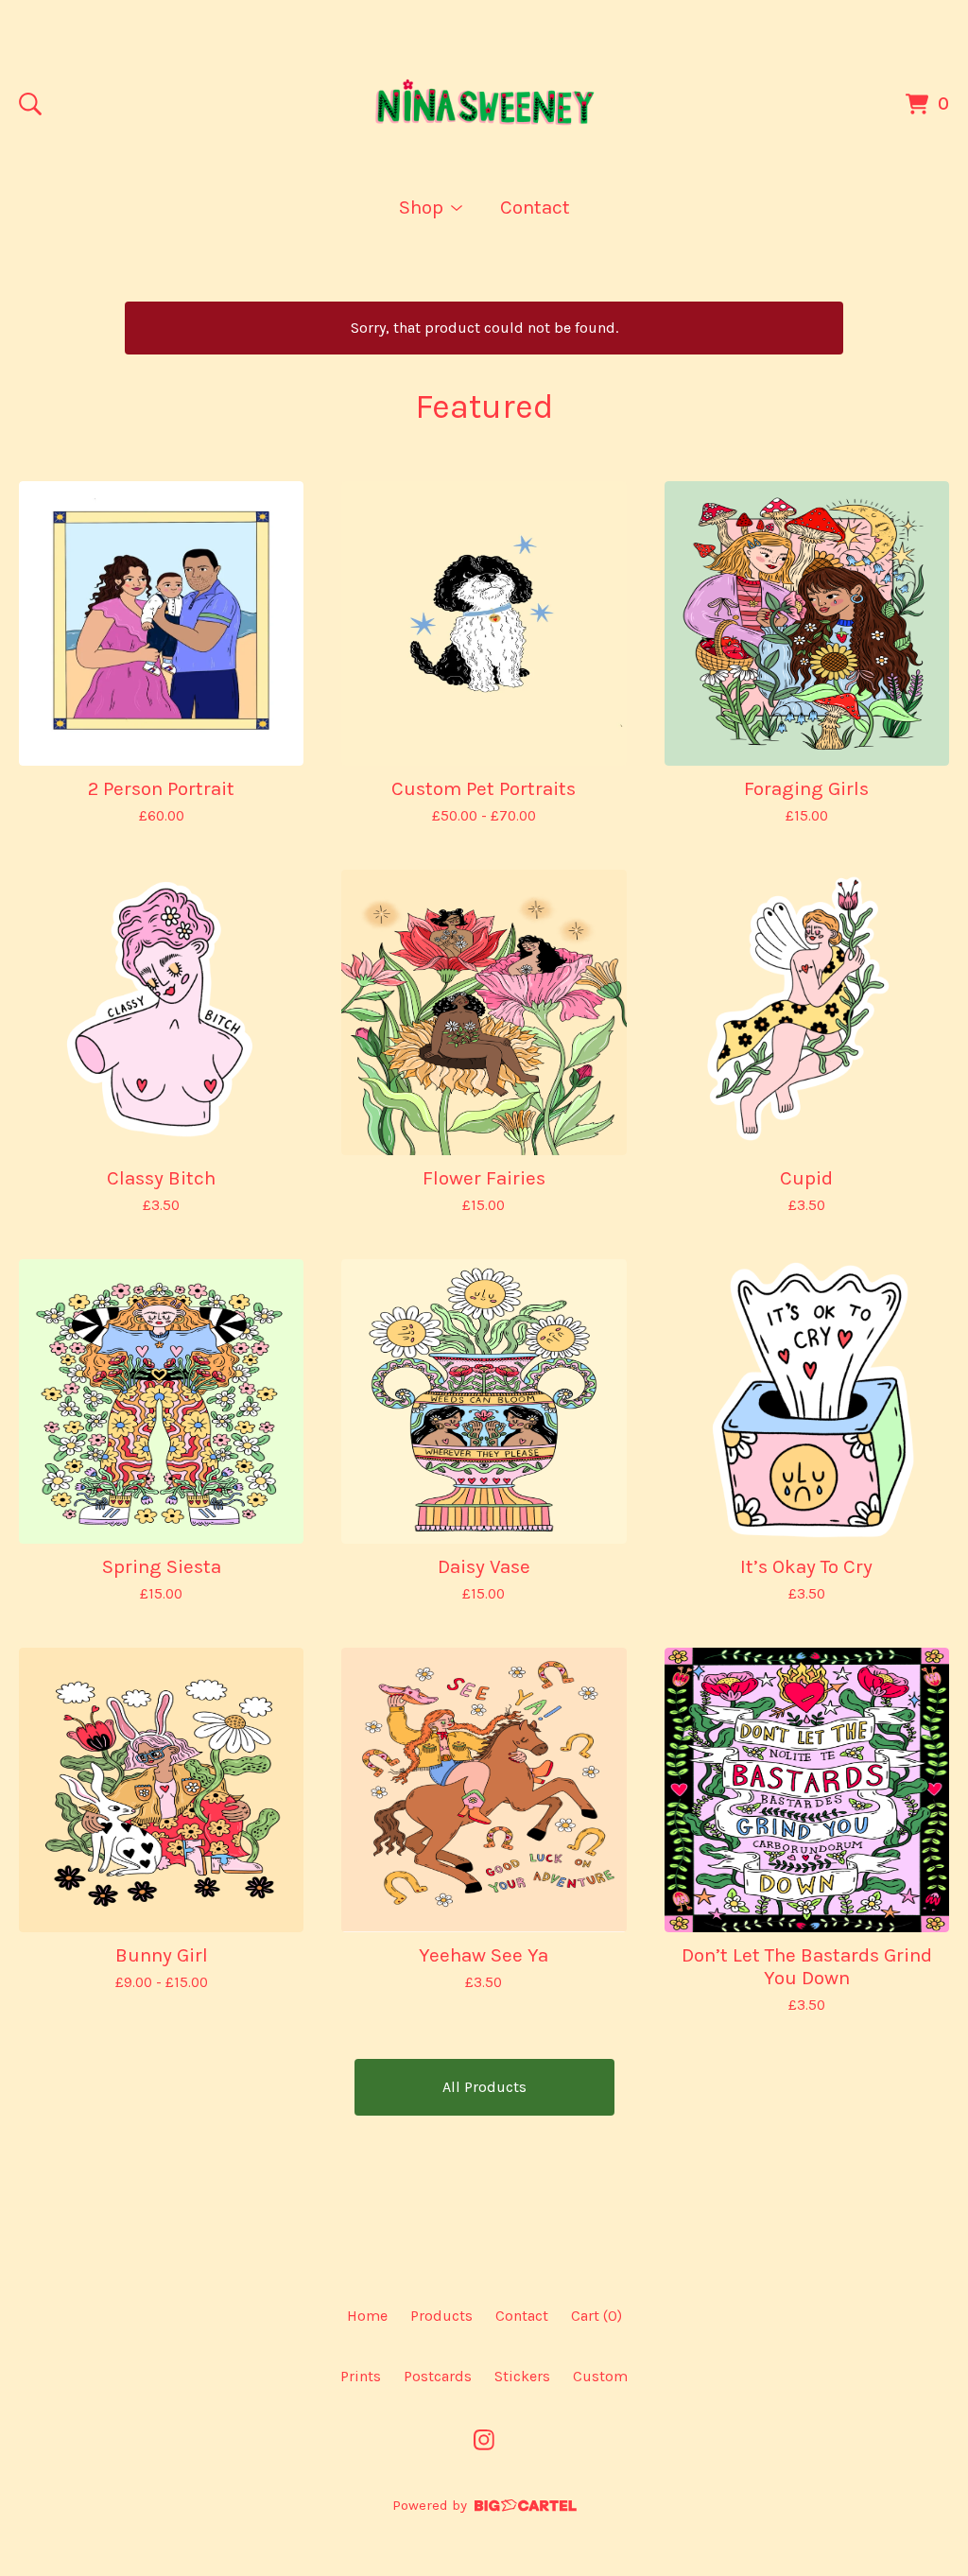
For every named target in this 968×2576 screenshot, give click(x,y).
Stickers (522, 2376)
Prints (361, 2376)
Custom (600, 2376)
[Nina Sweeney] (484, 104)
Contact (535, 207)
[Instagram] (484, 2440)
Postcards (438, 2376)
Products (441, 2316)
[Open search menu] (30, 104)
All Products (484, 2087)
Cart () (596, 2316)
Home (367, 2316)
